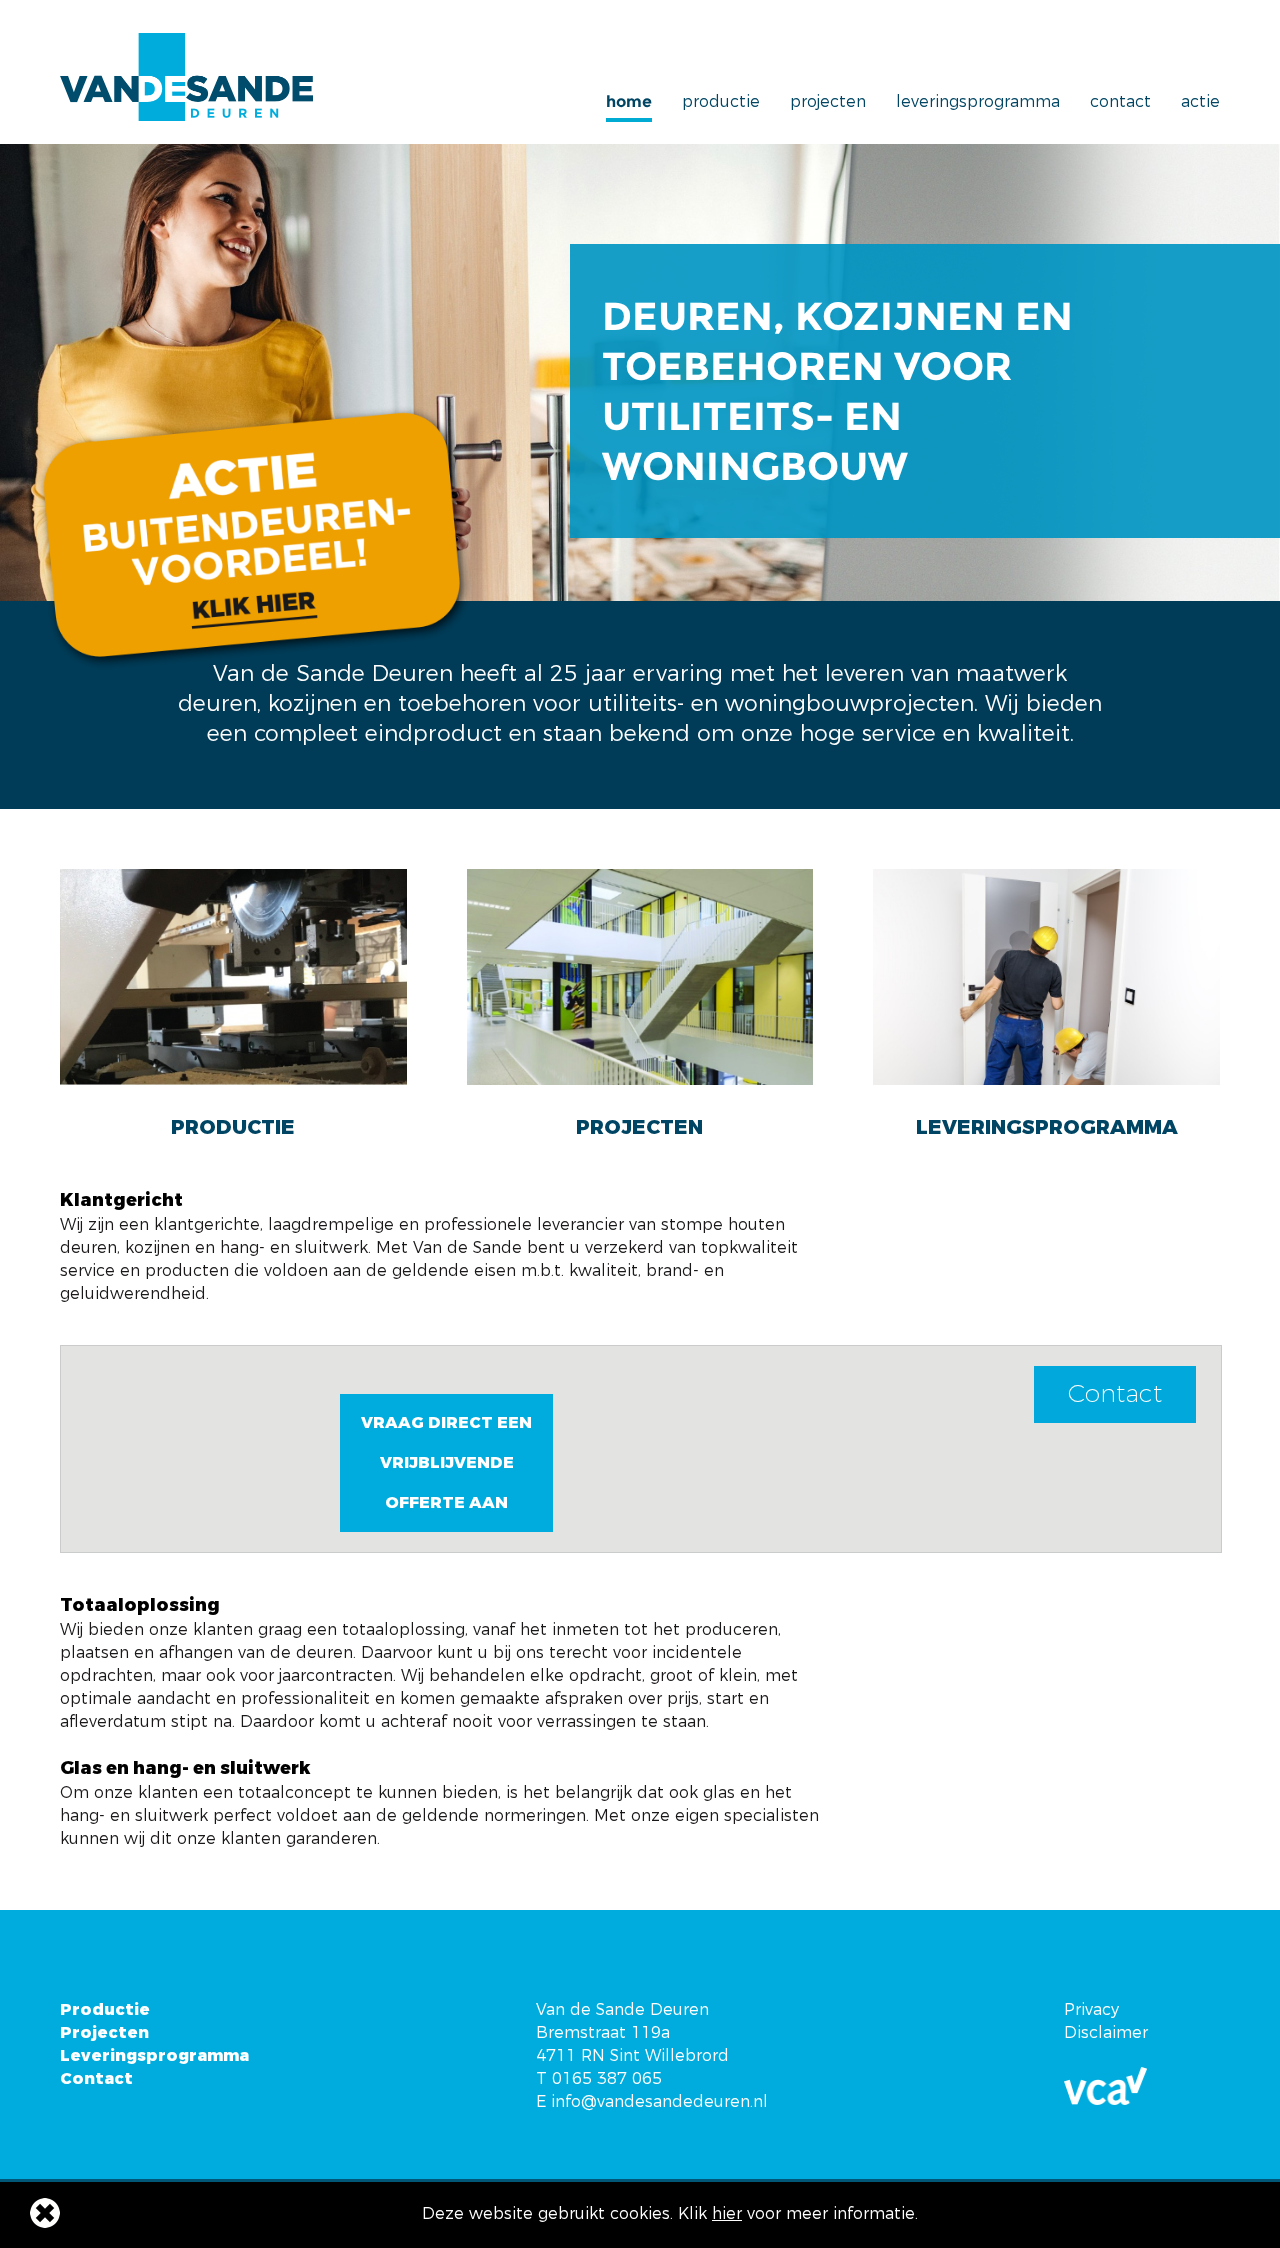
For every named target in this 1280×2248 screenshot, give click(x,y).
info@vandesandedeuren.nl (659, 2101)
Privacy (1091, 2009)
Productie (721, 102)
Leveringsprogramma (978, 102)
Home (629, 102)
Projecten (828, 102)
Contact (1120, 102)
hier (727, 2213)
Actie (1200, 102)
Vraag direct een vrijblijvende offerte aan (446, 1462)
